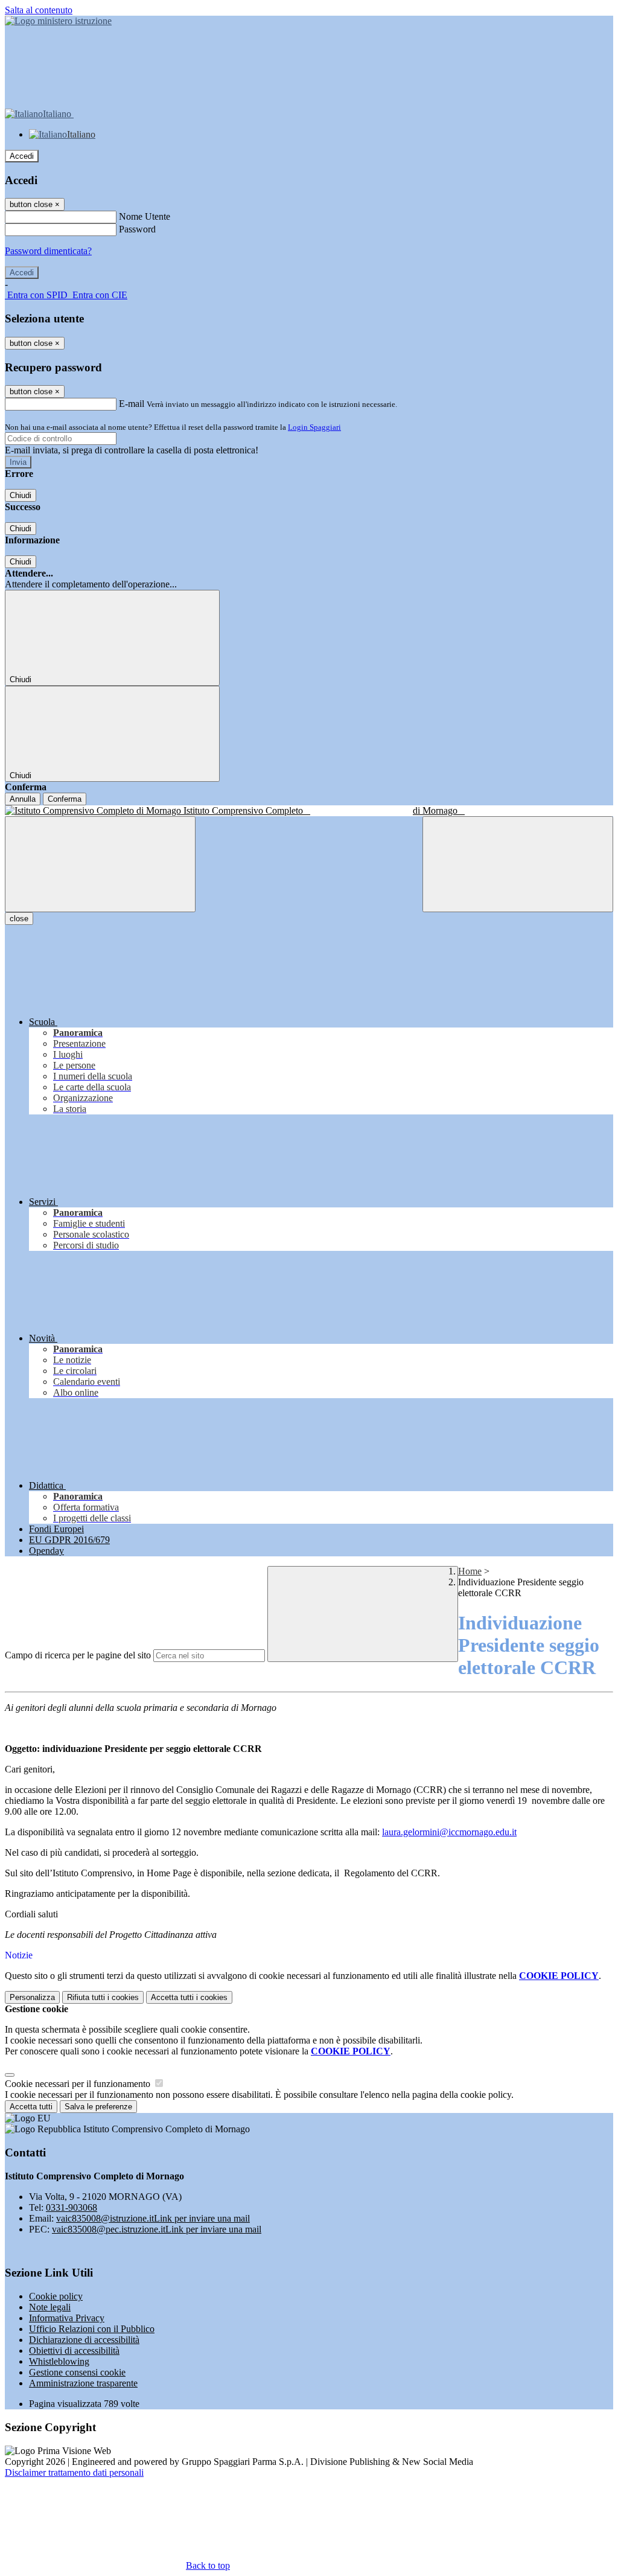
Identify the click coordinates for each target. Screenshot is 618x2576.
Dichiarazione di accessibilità (84, 2340)
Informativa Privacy (67, 2318)
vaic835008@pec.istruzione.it (157, 2229)
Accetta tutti (189, 1997)
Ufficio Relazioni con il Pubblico (92, 2329)
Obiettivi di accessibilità (74, 2351)
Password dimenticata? (48, 251)
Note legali (50, 2307)
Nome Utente (145, 216)
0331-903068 (72, 2207)
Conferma (65, 799)
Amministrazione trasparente (83, 2383)
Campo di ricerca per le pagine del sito (78, 1655)
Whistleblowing (59, 2361)
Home (470, 1571)
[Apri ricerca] (518, 864)
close (19, 919)
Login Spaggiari (314, 427)
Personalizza (32, 1997)
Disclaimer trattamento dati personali (74, 2472)
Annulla (23, 799)
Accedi (22, 156)
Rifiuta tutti (103, 1997)
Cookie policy (56, 2296)
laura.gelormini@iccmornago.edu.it (449, 1832)
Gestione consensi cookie (77, 2372)
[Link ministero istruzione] (58, 21)
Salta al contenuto (39, 10)
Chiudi (21, 495)
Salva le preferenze (98, 2107)
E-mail (132, 404)
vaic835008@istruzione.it (153, 2218)
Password (137, 229)
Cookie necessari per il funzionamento (79, 2084)
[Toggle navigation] (100, 864)
